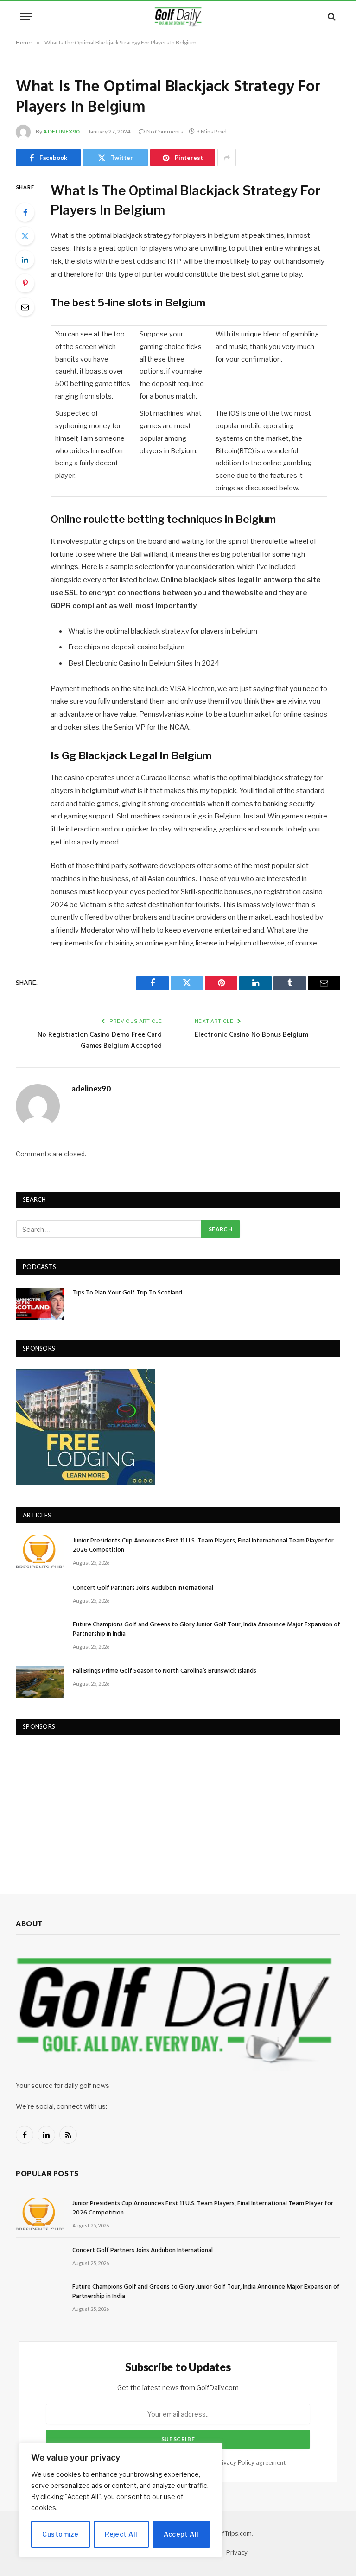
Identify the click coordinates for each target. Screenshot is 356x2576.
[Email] (25, 307)
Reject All (121, 2534)
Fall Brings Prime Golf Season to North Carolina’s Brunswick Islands (165, 1671)
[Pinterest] (25, 283)
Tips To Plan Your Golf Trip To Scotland (127, 1293)
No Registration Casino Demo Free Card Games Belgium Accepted (100, 1041)
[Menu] (26, 16)
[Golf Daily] (178, 16)
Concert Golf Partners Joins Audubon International (143, 1588)
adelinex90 (61, 131)
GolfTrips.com (232, 2533)
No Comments (165, 131)
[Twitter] (25, 236)
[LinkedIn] (25, 260)
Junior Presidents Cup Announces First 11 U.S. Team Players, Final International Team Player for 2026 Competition (203, 1546)
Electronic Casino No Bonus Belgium (251, 1035)
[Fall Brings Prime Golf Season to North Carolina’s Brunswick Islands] (40, 1682)
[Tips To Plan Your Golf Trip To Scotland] (40, 1304)
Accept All (181, 2534)
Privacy (237, 2552)
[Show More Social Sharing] (227, 158)
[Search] (331, 16)
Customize (60, 2534)
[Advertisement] (86, 1805)
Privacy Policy (235, 2463)
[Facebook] (25, 212)
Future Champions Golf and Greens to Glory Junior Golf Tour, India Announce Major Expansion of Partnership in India (207, 1630)
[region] (121, 2500)
